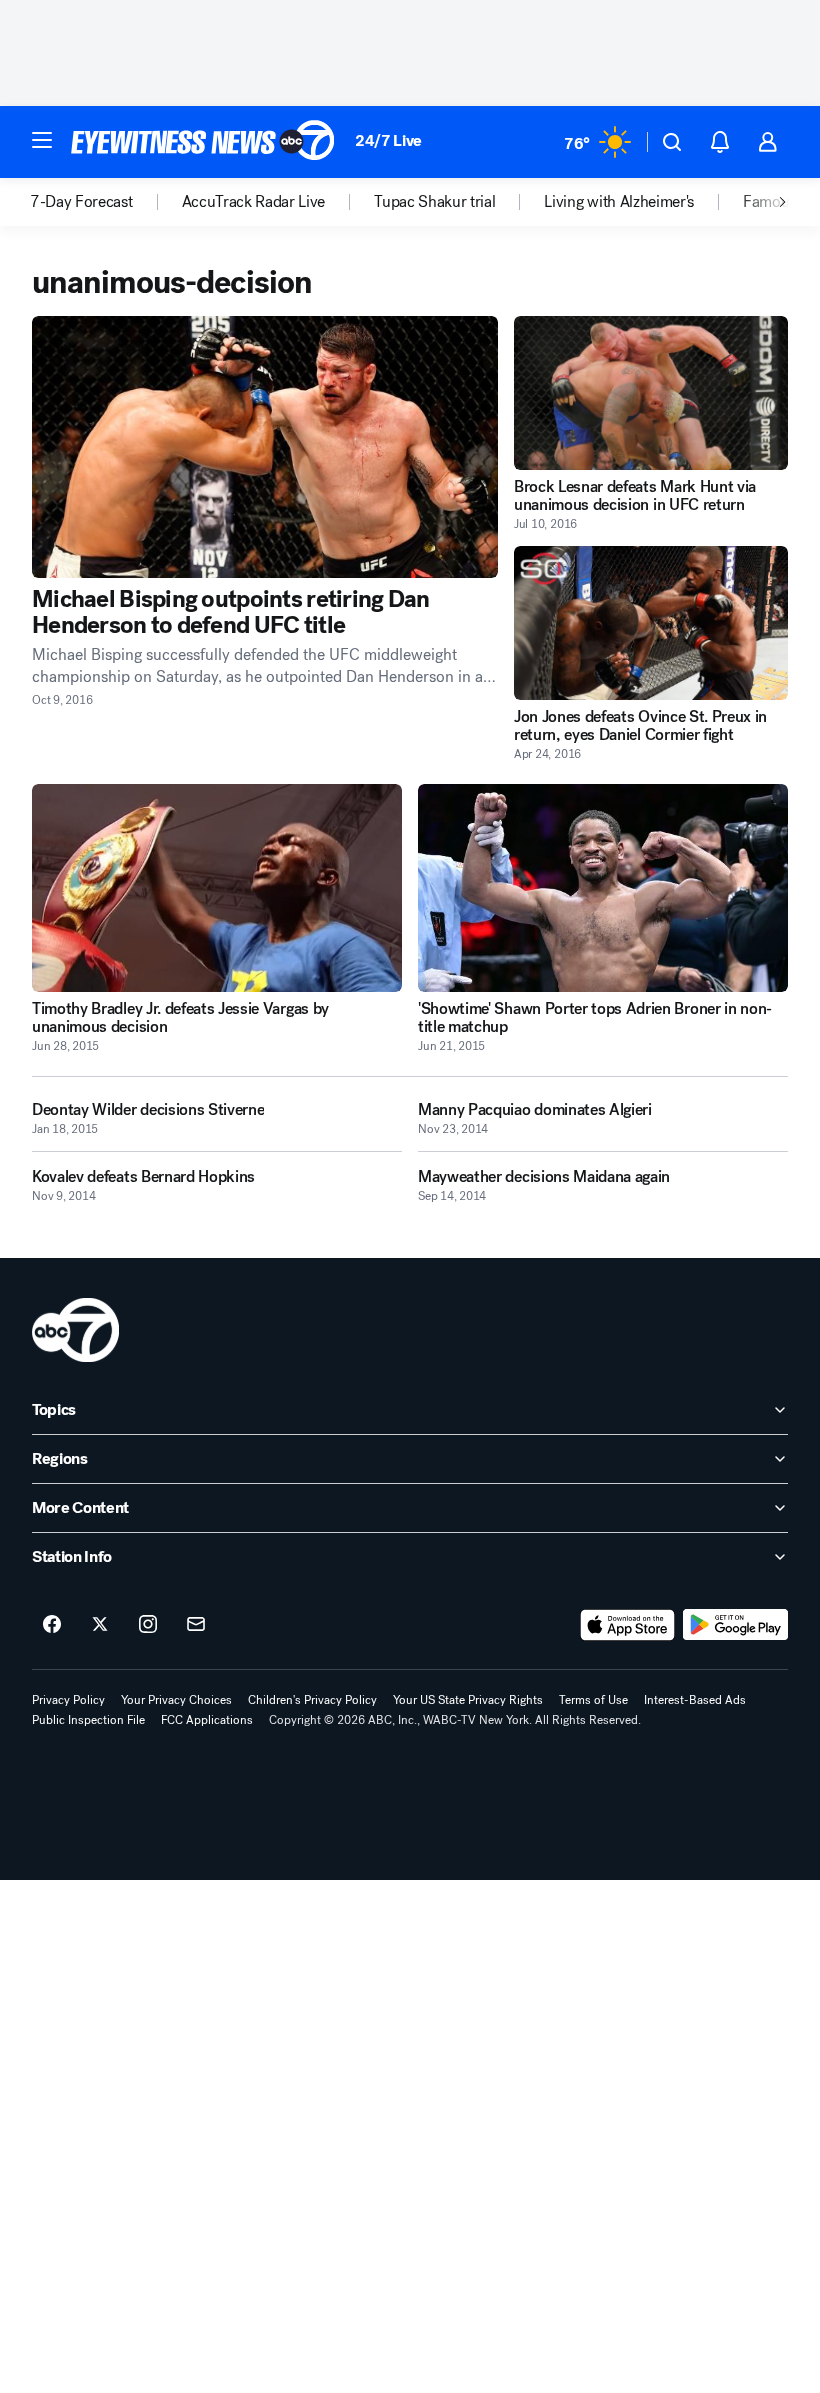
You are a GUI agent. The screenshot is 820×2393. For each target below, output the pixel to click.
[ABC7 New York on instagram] (148, 1625)
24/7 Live (388, 140)
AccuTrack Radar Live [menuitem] (254, 202)
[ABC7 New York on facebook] (52, 1625)
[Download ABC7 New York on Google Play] (735, 1625)
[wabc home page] (75, 1330)
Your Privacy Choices (176, 1700)
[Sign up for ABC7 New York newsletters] (196, 1625)
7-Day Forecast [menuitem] (81, 202)
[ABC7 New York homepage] (203, 142)
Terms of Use (593, 1700)
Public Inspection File (88, 1720)
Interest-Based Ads (695, 1700)
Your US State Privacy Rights (468, 1700)
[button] (42, 140)
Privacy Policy (68, 1700)
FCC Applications (207, 1720)
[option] (106, 202)
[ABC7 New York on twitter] (100, 1625)
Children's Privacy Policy (312, 1700)
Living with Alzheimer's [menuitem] (619, 202)
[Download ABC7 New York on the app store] (628, 1625)
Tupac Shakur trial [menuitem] (434, 202)
